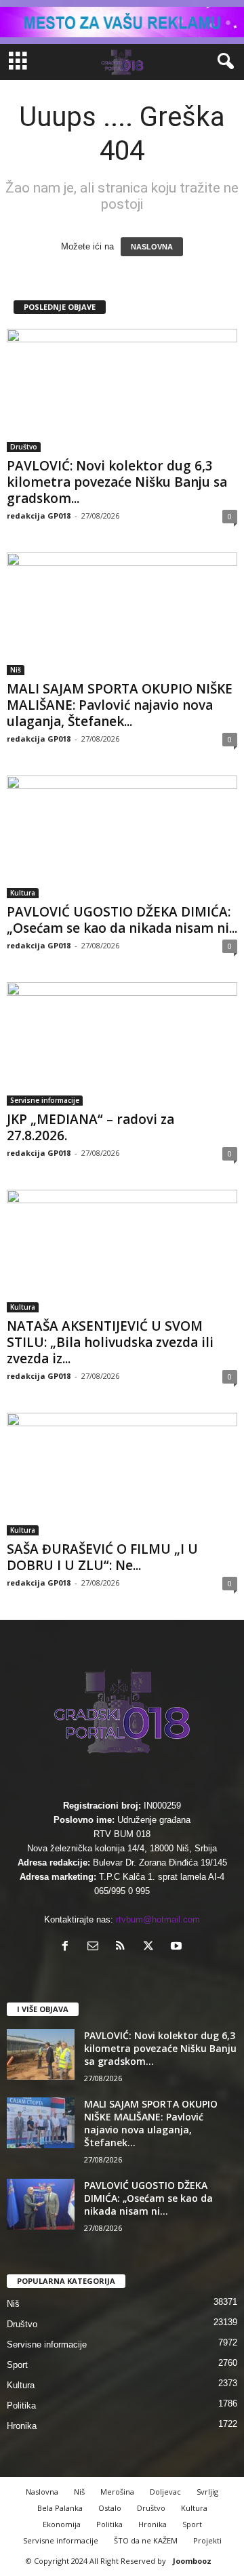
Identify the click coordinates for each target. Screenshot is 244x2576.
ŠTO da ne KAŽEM (146, 2540)
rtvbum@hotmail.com (158, 1919)
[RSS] (124, 1947)
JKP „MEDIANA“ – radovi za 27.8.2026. (90, 1127)
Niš (16, 670)
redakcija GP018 (39, 516)
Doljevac (165, 2492)
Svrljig (207, 2492)
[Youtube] (178, 1947)
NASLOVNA (152, 247)
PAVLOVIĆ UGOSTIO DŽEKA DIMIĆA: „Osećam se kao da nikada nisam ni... (122, 920)
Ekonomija (62, 2524)
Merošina (117, 2492)
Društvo (24, 447)
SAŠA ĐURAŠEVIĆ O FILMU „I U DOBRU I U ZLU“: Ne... (102, 1557)
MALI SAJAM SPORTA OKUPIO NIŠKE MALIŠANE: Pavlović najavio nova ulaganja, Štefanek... (120, 705)
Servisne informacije (45, 1100)
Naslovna (42, 2492)
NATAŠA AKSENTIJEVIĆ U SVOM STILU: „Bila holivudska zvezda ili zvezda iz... (110, 1342)
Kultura (23, 893)
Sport (17, 2365)
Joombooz (192, 2561)
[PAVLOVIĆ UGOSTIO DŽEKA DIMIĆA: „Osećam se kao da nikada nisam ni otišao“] (122, 837)
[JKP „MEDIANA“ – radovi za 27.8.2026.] (122, 1044)
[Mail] (96, 1947)
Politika (21, 2406)
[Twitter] (151, 1947)
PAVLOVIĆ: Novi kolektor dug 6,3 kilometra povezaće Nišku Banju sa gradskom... (117, 482)
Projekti (207, 2540)
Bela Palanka (60, 2508)
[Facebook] (68, 1947)
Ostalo (110, 2508)
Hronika (22, 2426)
